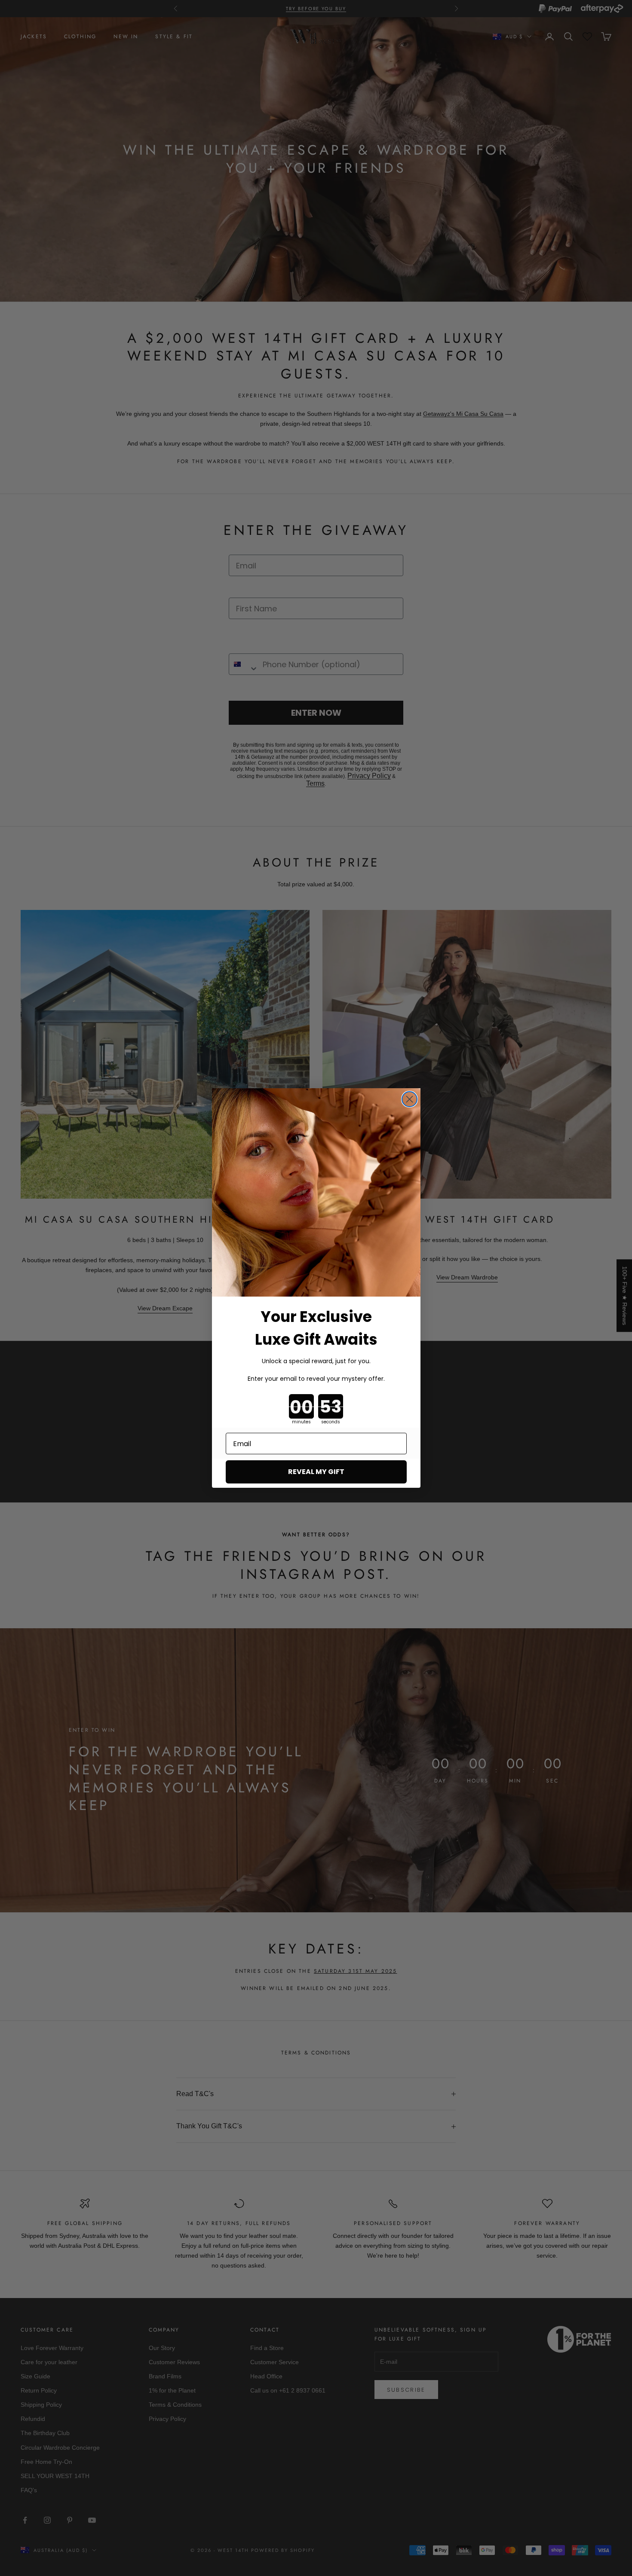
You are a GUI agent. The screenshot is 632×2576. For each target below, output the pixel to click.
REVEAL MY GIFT (316, 1472)
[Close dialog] (410, 1099)
